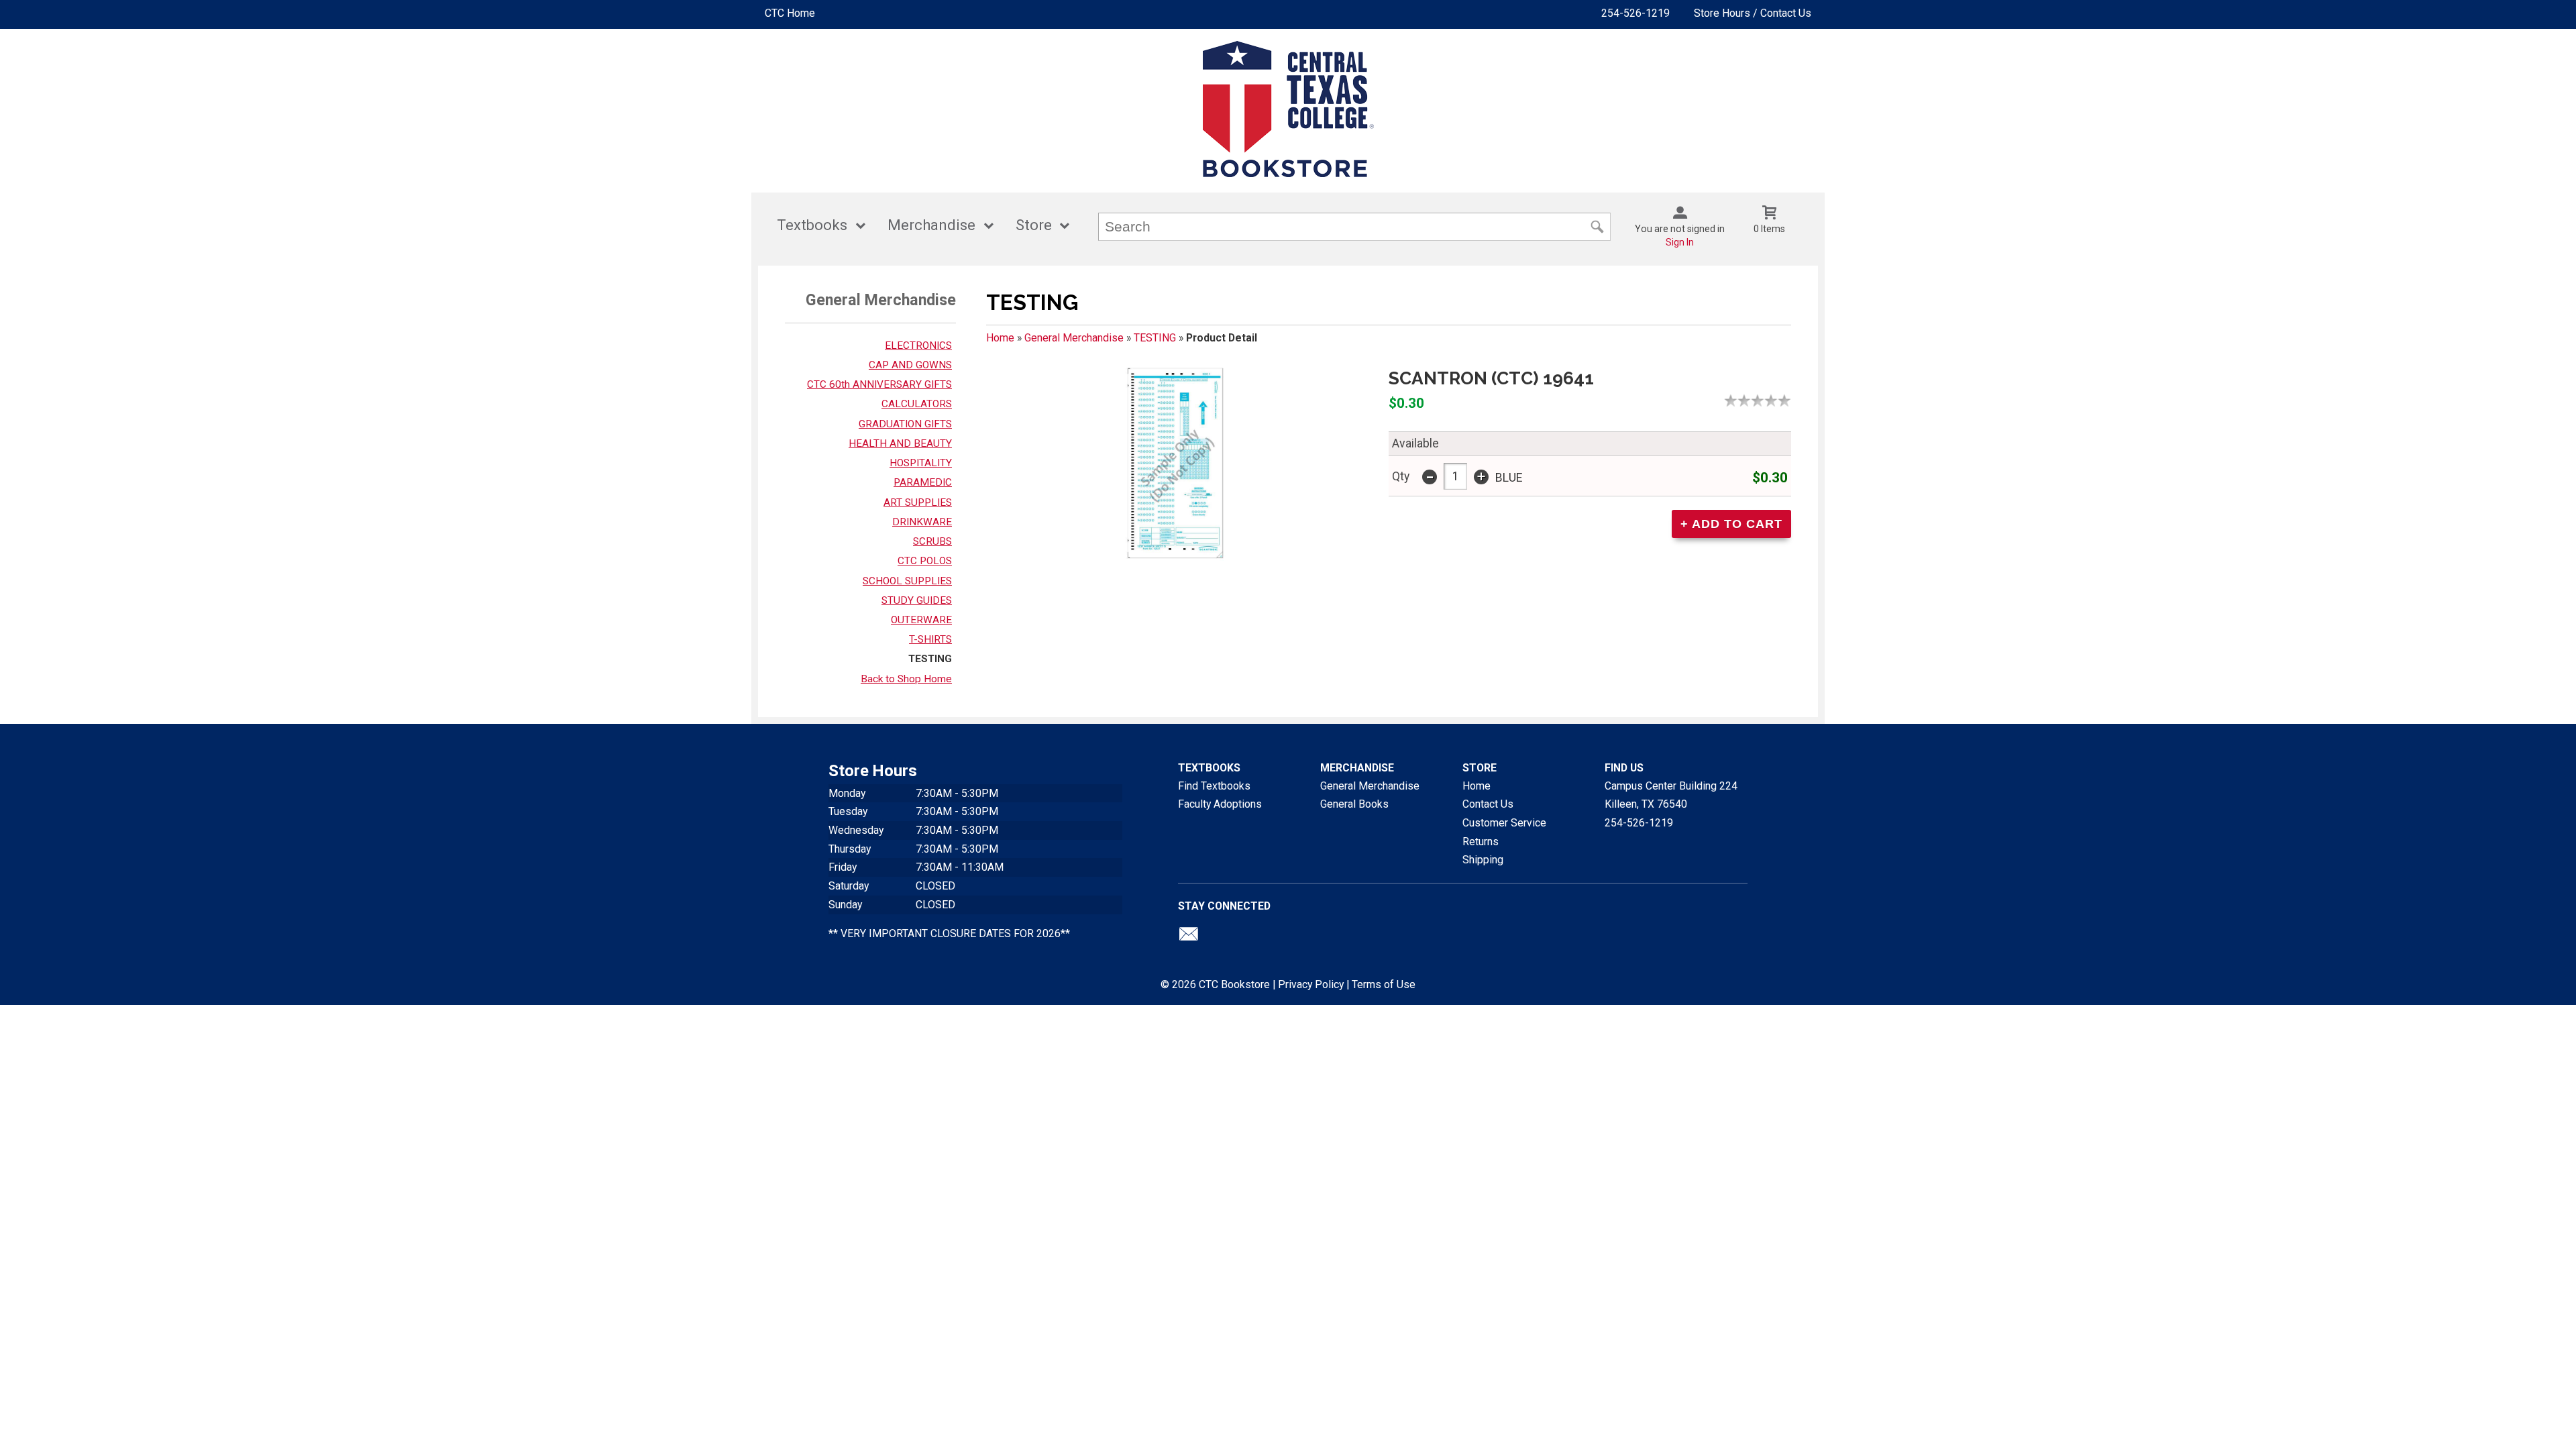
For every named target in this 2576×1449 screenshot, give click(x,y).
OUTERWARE (921, 620)
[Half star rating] (1727, 400)
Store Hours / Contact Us (1753, 13)
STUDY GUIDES (917, 600)
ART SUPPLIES (918, 502)
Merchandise (931, 225)
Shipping (1483, 860)
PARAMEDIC (923, 482)
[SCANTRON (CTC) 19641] (1175, 468)
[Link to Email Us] (1189, 937)
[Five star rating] (1788, 400)
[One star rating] (1734, 400)
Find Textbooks (1214, 786)
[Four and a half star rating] (1781, 400)
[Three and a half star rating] (1768, 400)
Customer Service (1504, 823)
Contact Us (1488, 804)
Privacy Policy (1311, 984)
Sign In (1680, 242)
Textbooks (812, 225)
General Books (1354, 804)
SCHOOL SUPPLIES (907, 581)
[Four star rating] (1774, 400)
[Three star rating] (1761, 400)
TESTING (930, 659)
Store (1034, 225)
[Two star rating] (1748, 400)
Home (1000, 338)
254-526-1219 (1635, 13)
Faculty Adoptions (1220, 804)
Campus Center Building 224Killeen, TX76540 (1671, 795)
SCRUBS (932, 541)
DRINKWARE (922, 522)
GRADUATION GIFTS (905, 424)
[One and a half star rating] (1741, 400)
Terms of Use (1384, 984)
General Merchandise (1074, 338)
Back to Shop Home (906, 679)
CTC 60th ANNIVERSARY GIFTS (879, 384)
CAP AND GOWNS (910, 365)
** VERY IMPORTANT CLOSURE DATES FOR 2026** (949, 933)
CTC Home (790, 13)
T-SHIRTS (930, 639)
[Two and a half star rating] (1754, 400)
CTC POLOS (925, 561)
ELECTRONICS (918, 345)
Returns (1481, 842)
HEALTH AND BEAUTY (900, 443)
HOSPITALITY (921, 463)
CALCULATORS (917, 404)
